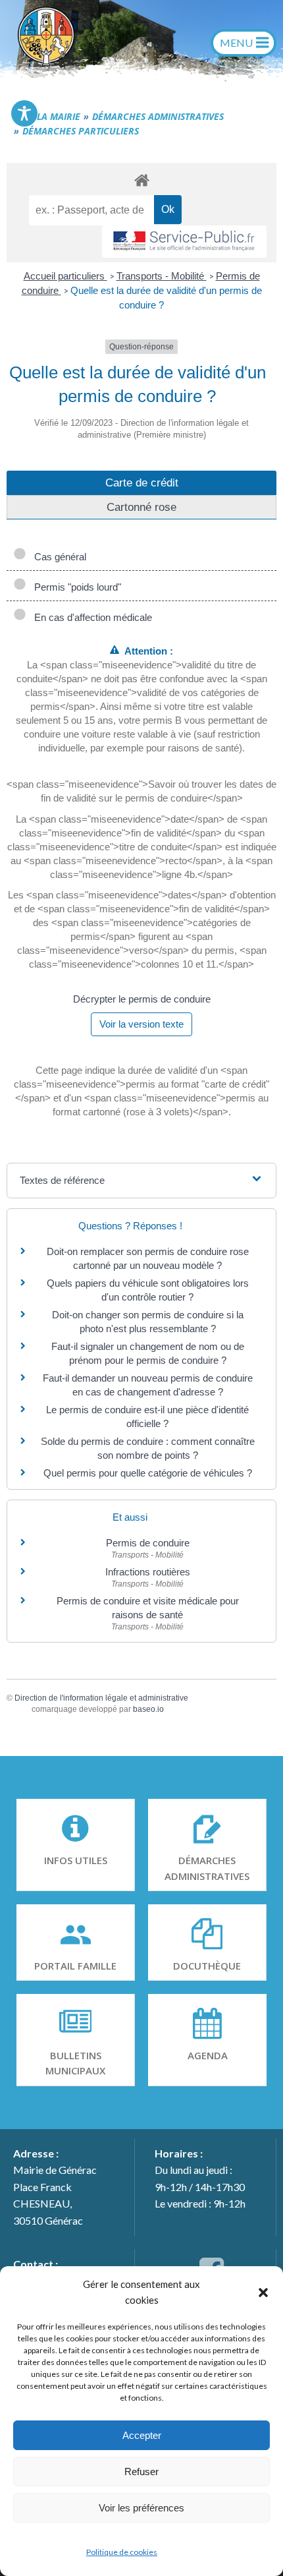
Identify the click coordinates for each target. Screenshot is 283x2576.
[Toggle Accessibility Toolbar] (24, 113)
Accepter (142, 2435)
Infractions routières (148, 1572)
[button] (263, 2292)
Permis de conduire (148, 1543)
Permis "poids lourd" (75, 587)
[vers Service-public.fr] (184, 242)
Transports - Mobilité (162, 276)
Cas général (58, 557)
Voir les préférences (141, 2508)
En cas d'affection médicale (90, 617)
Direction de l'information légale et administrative (101, 1698)
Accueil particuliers (65, 276)
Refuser (141, 2472)
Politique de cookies (122, 2552)
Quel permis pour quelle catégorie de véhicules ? (148, 1473)
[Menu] (244, 43)
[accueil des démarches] (141, 180)
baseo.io (148, 1709)
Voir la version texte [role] (141, 1024)
